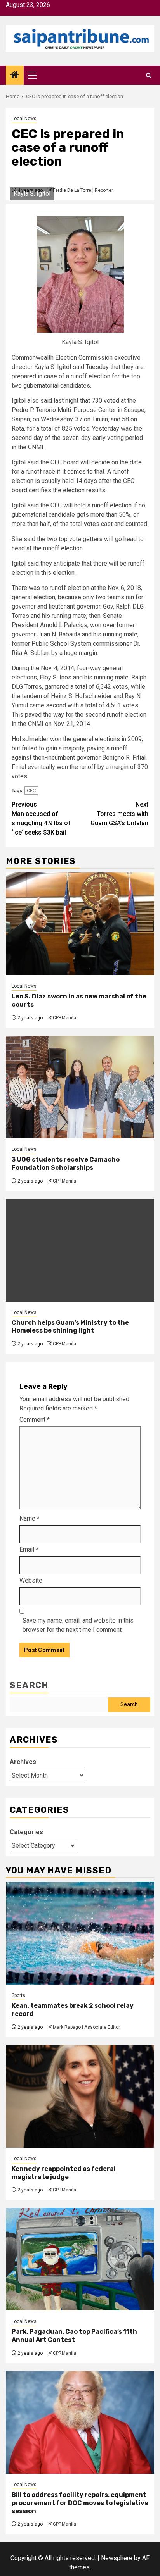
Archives (23, 1762)
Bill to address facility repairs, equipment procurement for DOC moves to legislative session (80, 2503)
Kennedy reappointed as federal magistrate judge (64, 2173)
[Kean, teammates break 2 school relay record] (80, 1933)
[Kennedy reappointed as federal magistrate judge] (80, 2096)
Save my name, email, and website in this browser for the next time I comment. (78, 1625)
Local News (24, 119)
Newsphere (117, 2558)
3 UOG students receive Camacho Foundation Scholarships (66, 1164)
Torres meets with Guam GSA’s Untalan (119, 814)
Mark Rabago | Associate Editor (86, 2027)
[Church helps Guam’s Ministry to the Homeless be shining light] (80, 1250)
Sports (18, 1995)
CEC (31, 791)
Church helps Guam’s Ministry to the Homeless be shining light (70, 1327)
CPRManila (64, 1018)
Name (30, 1518)
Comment (35, 1420)
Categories (26, 1832)
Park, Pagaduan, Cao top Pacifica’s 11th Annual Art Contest (74, 2336)
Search (29, 1685)
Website (31, 1580)
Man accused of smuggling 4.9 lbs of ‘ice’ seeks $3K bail (41, 818)
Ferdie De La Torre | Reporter (83, 190)
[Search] (149, 75)
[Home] (15, 76)
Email (29, 1549)
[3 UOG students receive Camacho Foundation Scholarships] (80, 1087)
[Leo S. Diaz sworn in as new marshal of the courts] (80, 924)
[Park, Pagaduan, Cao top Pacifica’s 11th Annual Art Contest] (80, 2259)
